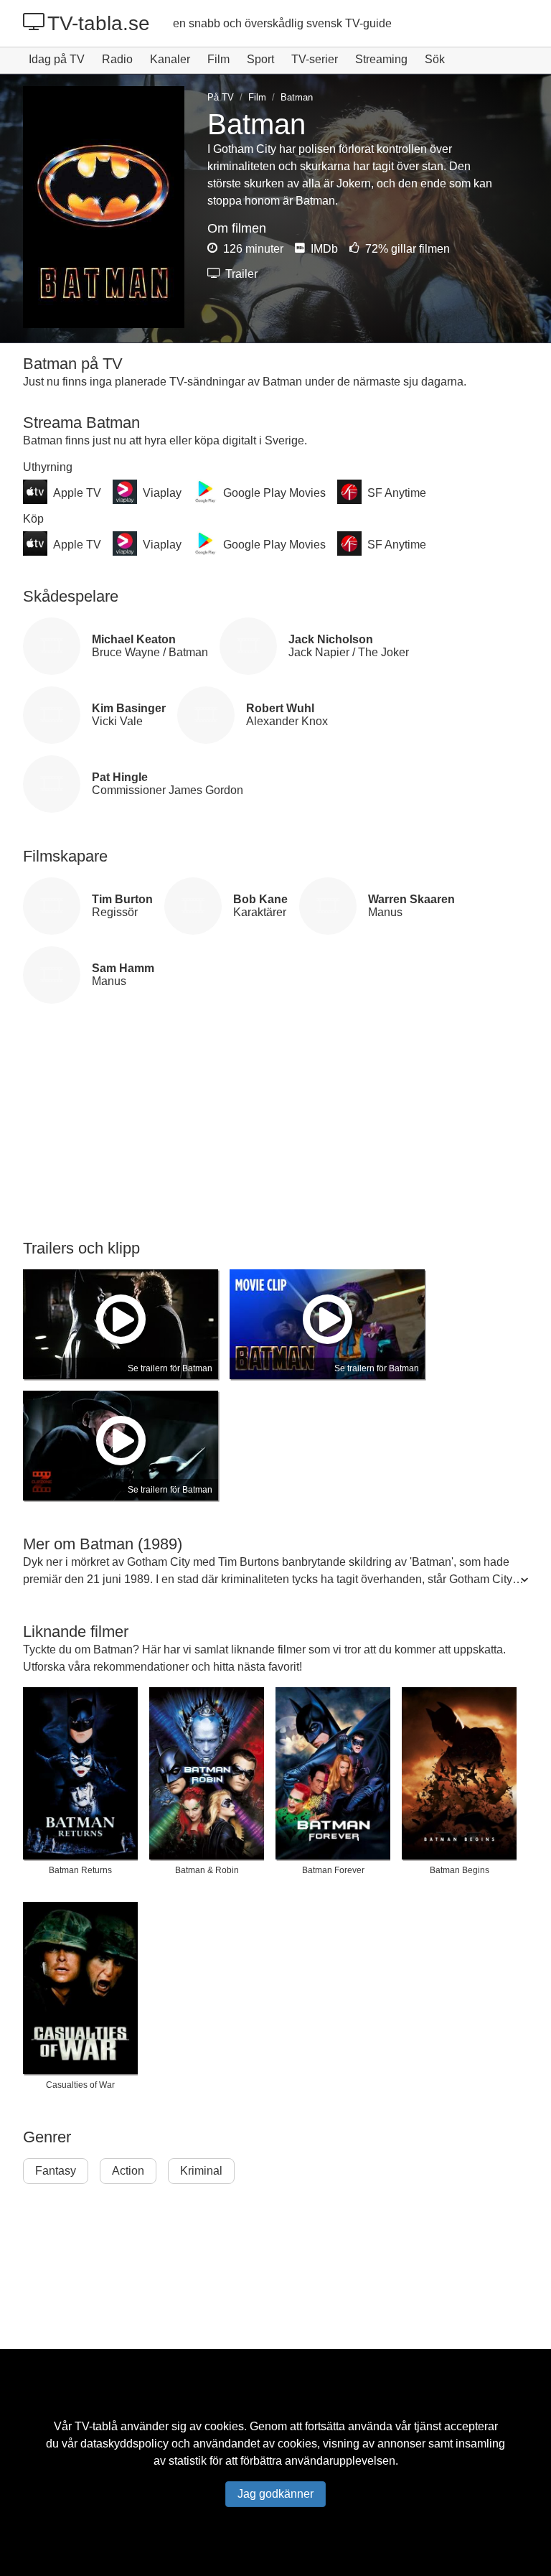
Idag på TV (57, 59)
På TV (221, 97)
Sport (260, 59)
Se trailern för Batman (170, 1368)
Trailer (240, 274)
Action (128, 2171)
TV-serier (315, 59)
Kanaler (170, 59)
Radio (117, 59)
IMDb (323, 249)
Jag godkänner (275, 2494)
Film (218, 59)
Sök (435, 59)
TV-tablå (96, 2426)
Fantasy (56, 2171)
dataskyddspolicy (124, 2444)
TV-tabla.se (99, 23)
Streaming (381, 59)
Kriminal (201, 2171)
